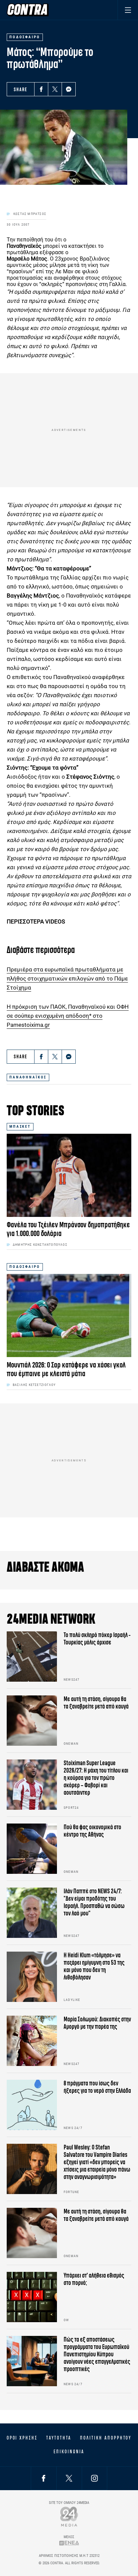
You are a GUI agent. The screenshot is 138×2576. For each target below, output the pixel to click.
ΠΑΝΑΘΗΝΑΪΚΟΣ (28, 1077)
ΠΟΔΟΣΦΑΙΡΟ (25, 1267)
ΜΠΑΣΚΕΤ (20, 1127)
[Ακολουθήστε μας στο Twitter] (69, 2478)
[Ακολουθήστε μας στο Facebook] (44, 2478)
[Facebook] (41, 89)
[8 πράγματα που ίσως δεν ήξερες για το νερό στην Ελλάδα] (32, 2105)
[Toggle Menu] (128, 10)
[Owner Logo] (69, 2516)
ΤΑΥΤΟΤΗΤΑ (59, 2438)
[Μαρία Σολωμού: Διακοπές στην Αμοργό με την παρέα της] (32, 2041)
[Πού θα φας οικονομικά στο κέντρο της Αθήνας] (32, 1849)
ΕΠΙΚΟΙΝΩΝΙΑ (69, 2452)
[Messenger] (69, 89)
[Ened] (69, 2543)
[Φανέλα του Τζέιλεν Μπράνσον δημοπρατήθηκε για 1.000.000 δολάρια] (69, 1175)
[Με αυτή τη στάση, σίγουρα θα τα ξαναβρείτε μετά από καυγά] (32, 1721)
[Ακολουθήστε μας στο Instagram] (94, 2478)
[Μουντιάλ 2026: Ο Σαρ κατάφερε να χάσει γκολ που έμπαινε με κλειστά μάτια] (69, 1315)
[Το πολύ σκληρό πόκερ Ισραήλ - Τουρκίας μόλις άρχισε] (32, 1657)
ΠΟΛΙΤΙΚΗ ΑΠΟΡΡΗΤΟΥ (106, 2438)
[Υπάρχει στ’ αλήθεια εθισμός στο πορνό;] (32, 2297)
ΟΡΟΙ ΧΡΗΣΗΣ (22, 2438)
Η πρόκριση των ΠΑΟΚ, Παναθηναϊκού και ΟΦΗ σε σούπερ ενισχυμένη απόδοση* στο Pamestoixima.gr (68, 1016)
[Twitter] (55, 89)
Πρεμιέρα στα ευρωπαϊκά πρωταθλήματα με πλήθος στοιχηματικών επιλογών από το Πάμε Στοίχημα (67, 978)
